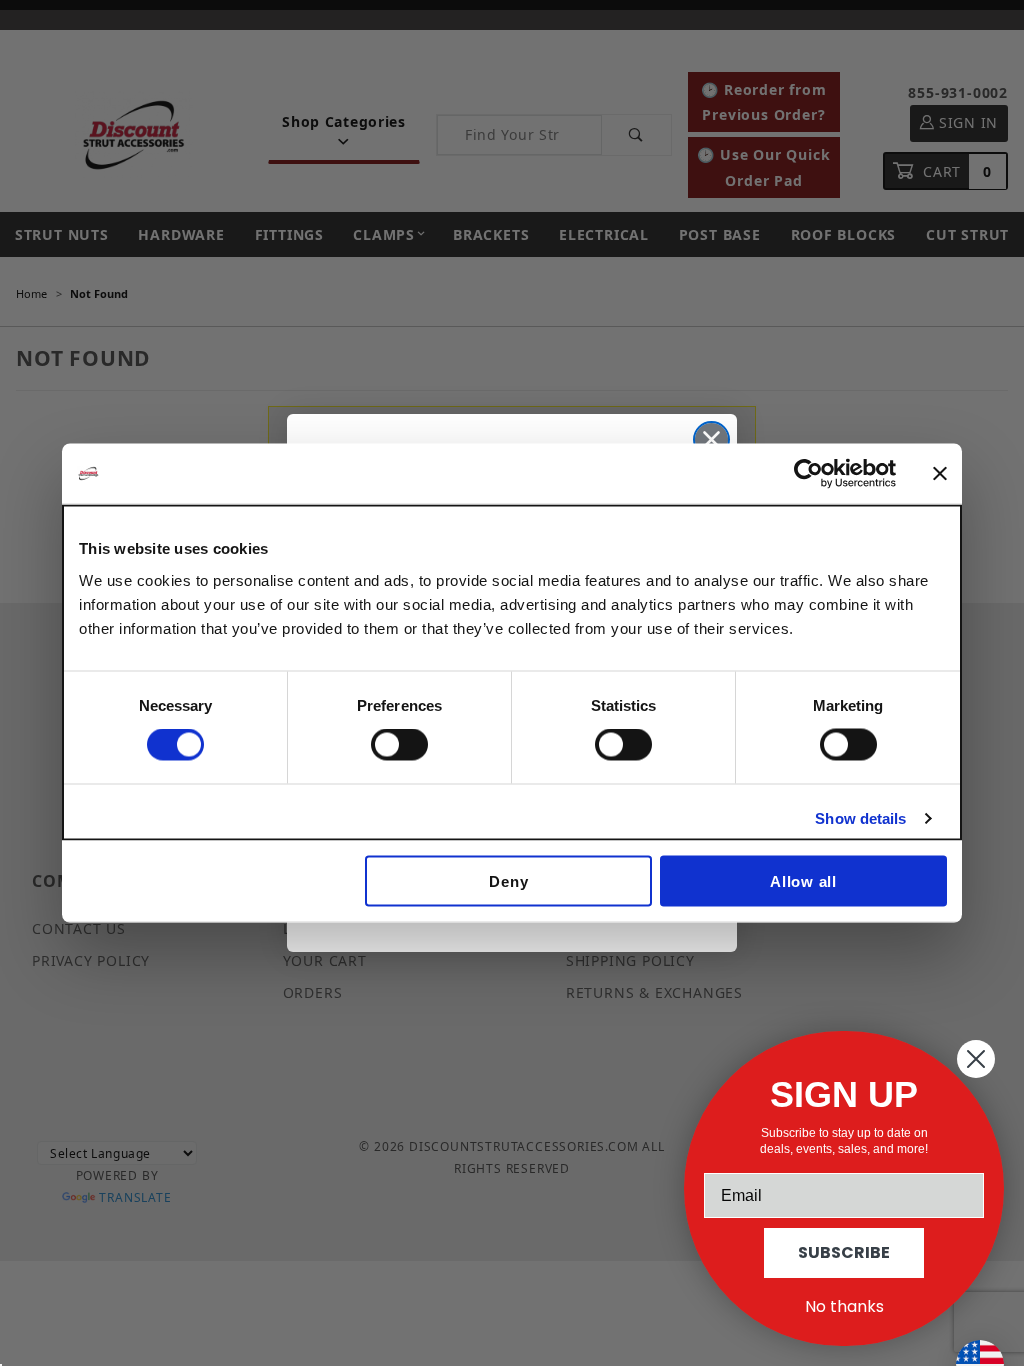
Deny (508, 880)
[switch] (399, 745)
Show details (860, 818)
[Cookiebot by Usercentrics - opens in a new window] (808, 474)
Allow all (803, 880)
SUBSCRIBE (844, 1252)
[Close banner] (940, 474)
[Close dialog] (711, 439)
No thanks (844, 1306)
